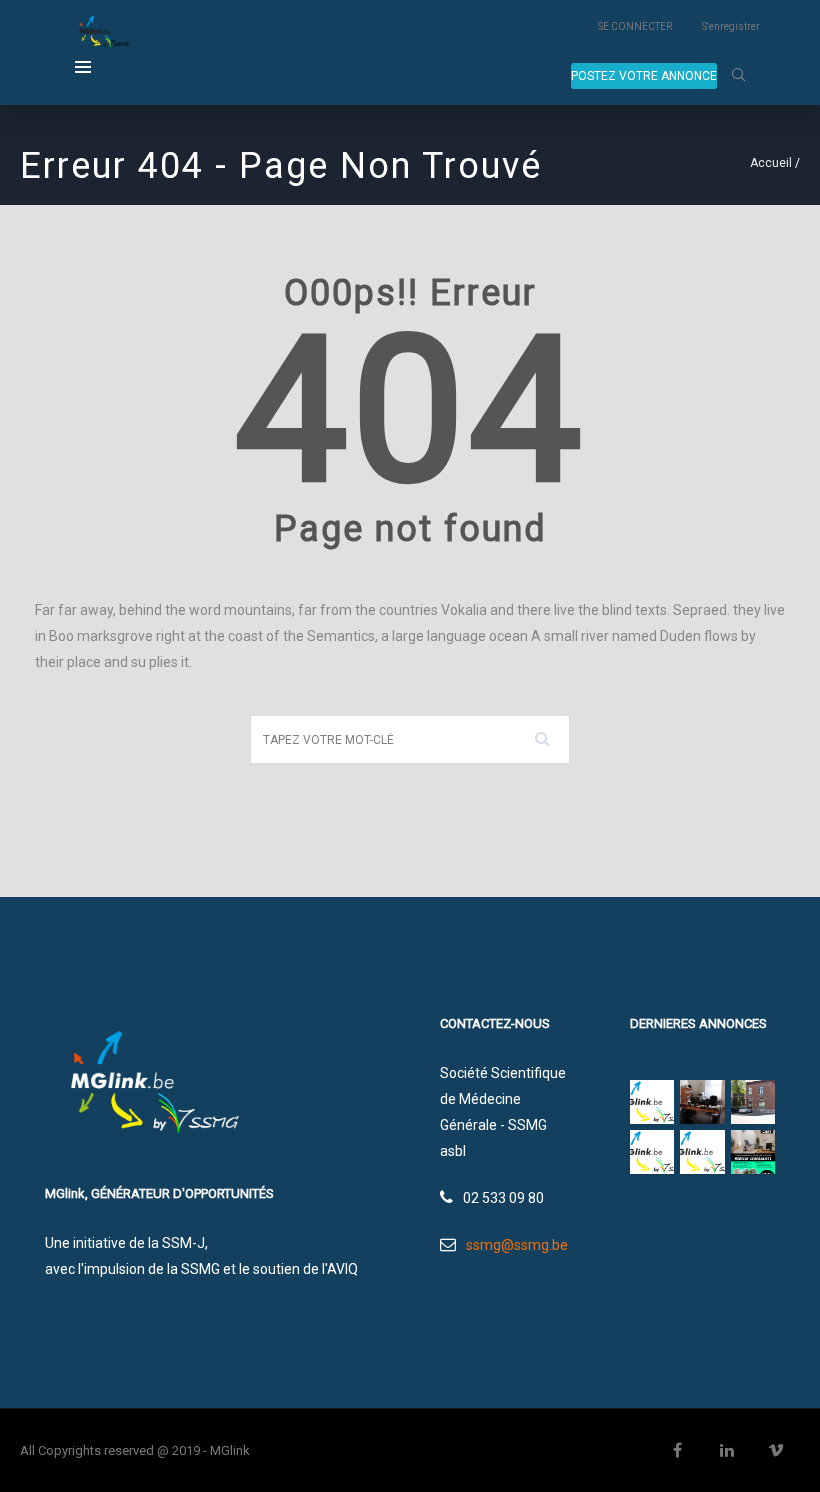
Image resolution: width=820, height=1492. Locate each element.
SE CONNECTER (635, 26)
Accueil (771, 163)
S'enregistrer (731, 26)
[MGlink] (102, 33)
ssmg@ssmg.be (517, 1245)
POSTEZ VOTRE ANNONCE (644, 76)
